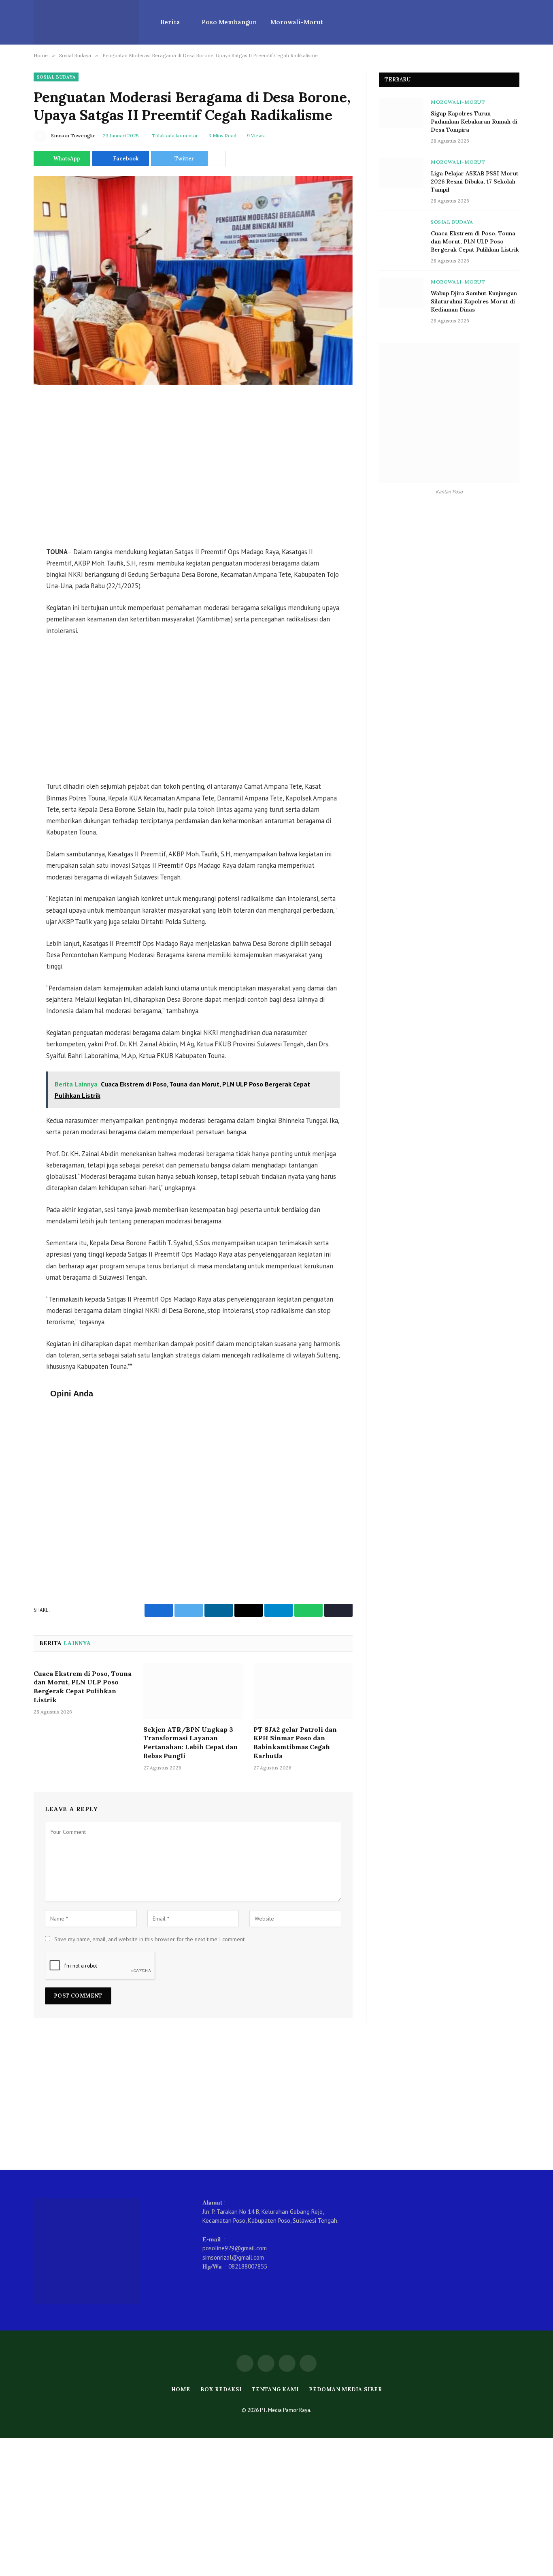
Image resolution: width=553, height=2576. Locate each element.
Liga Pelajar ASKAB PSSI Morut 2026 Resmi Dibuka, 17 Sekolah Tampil (475, 181)
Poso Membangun (229, 22)
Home (181, 2389)
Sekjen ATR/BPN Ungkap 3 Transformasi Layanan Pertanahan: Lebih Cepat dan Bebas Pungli (190, 1743)
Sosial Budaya (56, 77)
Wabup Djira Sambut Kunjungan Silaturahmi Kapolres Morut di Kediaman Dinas (474, 301)
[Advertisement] (193, 467)
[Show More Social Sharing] (218, 158)
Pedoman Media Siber (345, 2389)
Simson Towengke (73, 136)
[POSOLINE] (86, 22)
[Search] (516, 22)
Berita (170, 22)
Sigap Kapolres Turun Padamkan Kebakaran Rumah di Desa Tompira (474, 122)
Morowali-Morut (297, 22)
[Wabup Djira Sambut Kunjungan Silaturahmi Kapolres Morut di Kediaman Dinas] (401, 293)
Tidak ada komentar (175, 136)
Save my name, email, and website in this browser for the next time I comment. (150, 1939)
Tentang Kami (275, 2389)
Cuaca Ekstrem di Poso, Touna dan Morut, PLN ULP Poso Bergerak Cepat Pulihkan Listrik (83, 1687)
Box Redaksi (221, 2389)
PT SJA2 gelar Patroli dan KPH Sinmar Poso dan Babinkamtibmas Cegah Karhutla (295, 1743)
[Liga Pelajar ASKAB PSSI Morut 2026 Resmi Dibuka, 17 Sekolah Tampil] (401, 173)
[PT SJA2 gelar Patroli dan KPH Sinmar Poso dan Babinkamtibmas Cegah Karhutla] (303, 1691)
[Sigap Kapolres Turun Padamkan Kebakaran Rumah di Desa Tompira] (401, 113)
